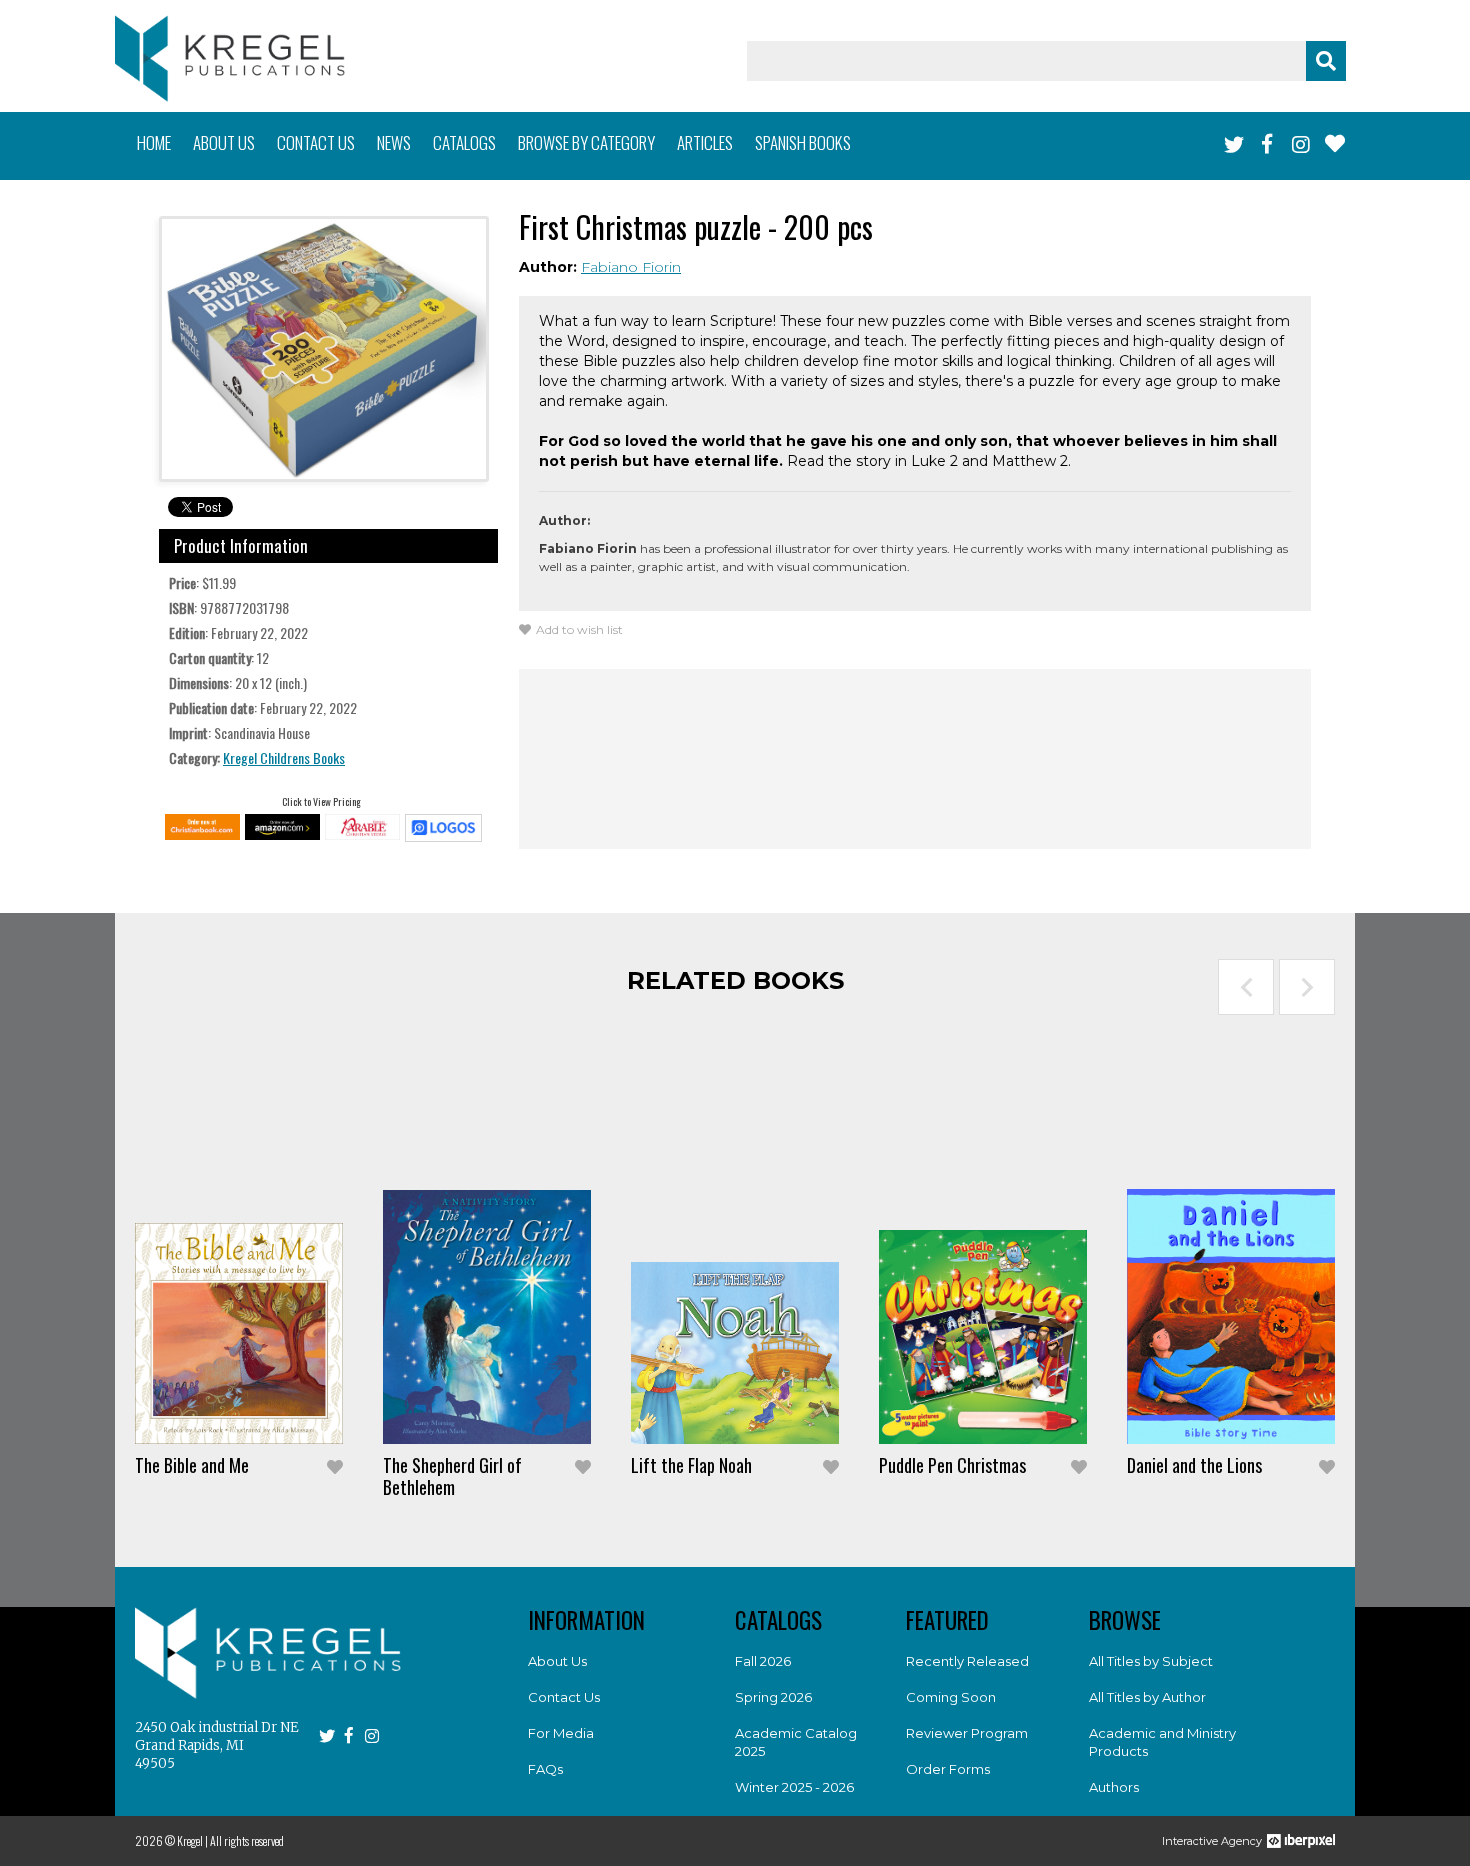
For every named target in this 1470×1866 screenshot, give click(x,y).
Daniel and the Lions (1194, 1465)
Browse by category (586, 142)
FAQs (545, 1769)
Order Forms (948, 1769)
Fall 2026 (763, 1661)
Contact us (316, 142)
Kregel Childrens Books (284, 757)
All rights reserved (247, 1840)
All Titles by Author (1147, 1697)
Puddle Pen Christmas (952, 1465)
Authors (1114, 1787)
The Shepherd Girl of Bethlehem (452, 1476)
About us (224, 142)
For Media (561, 1733)
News (394, 142)
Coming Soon (951, 1697)
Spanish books (803, 142)
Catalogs (464, 142)
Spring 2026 (773, 1697)
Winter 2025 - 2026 (794, 1787)
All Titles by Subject (1151, 1661)
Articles (705, 142)
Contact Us (564, 1697)
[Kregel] (230, 58)
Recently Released (967, 1661)
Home (154, 142)
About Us (557, 1661)
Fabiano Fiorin (631, 267)
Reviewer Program (967, 1733)
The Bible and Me (192, 1465)
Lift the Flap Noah (691, 1465)
